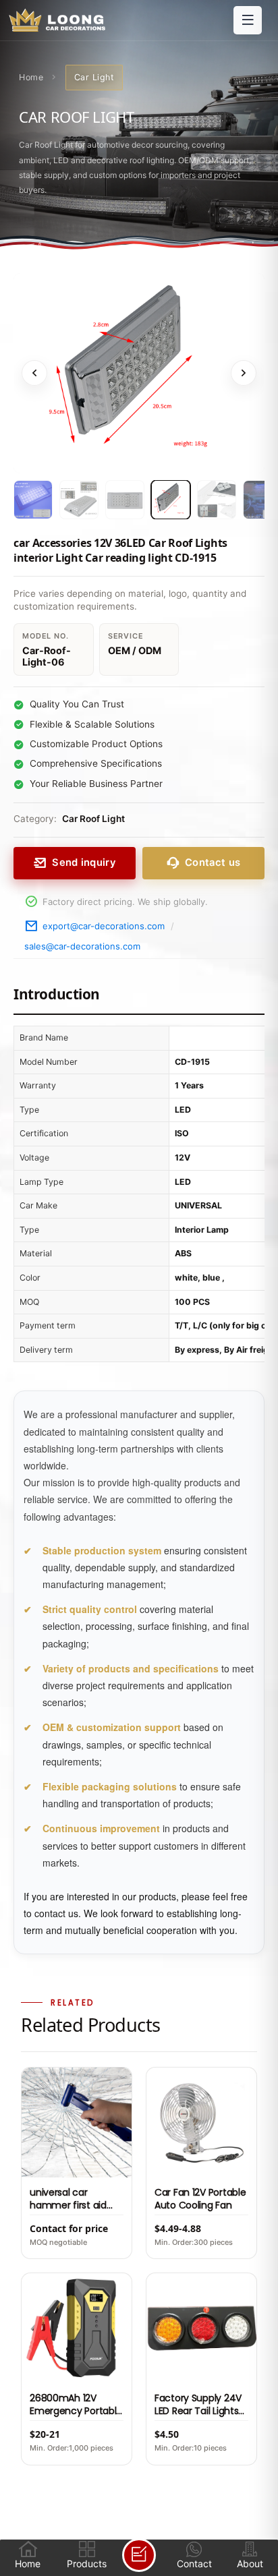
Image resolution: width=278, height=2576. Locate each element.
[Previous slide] (34, 373)
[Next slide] (244, 373)
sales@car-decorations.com (82, 946)
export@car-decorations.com (104, 926)
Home (31, 77)
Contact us (213, 862)
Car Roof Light (93, 819)
